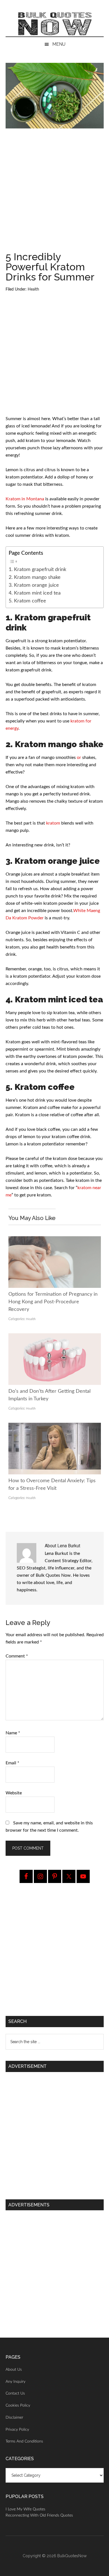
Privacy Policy (17, 2430)
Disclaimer (14, 2418)
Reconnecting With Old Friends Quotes (39, 2515)
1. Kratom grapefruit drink (37, 569)
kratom (53, 823)
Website (14, 1793)
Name (13, 1733)
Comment (17, 1656)
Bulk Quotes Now (55, 24)
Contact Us (15, 2393)
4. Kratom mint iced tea (35, 593)
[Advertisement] (54, 192)
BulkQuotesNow (72, 2556)
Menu (59, 44)
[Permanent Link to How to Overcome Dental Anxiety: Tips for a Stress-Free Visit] (55, 1426)
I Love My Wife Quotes (25, 2509)
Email (12, 1763)
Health (33, 289)
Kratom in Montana (25, 499)
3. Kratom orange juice (34, 585)
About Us (14, 2370)
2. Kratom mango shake (35, 577)
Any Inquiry (16, 2382)
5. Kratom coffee (27, 601)
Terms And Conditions (24, 2441)
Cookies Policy (18, 2405)
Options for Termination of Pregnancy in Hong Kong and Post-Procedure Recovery (53, 1302)
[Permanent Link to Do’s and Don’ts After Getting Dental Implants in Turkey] (55, 1337)
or (79, 758)
